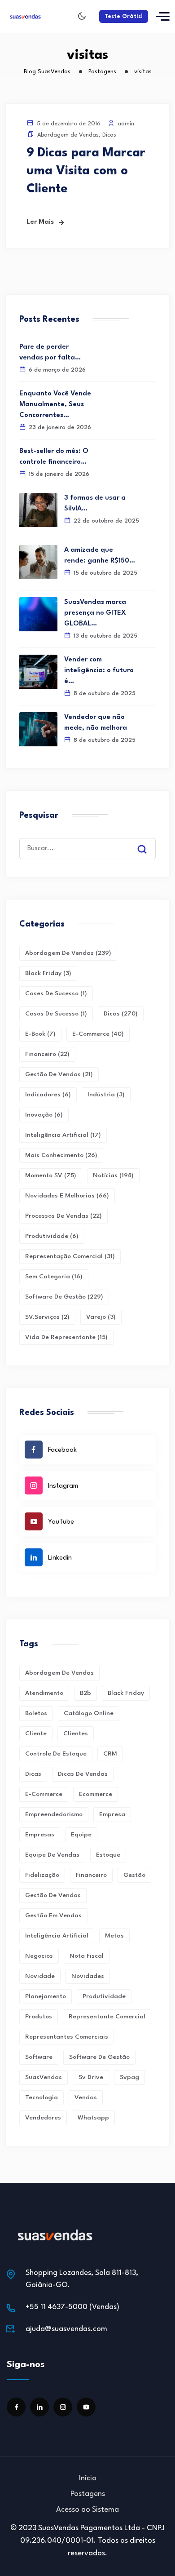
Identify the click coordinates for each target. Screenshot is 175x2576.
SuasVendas (44, 2077)
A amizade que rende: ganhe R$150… (100, 556)
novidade (40, 1976)
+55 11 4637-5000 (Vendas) (72, 2307)
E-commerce (98, 1034)
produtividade (104, 1996)
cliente (36, 1734)
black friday (126, 1693)
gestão (134, 1875)
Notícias (113, 1175)
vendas (86, 2097)
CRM (110, 1754)
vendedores (43, 2118)
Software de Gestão (64, 1297)
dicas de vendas (83, 1774)
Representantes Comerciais (67, 2037)
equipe (81, 1835)
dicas (33, 1774)
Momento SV (51, 1175)
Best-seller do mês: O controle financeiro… (54, 457)
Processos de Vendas (63, 1216)
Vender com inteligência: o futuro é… (99, 671)
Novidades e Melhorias (67, 1196)
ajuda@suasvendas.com (66, 2329)
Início (88, 2478)
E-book (40, 1034)
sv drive (91, 2077)
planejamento (46, 1996)
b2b (85, 1693)
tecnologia (42, 2097)
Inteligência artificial (57, 1936)
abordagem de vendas (59, 1673)
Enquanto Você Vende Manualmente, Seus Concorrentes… (55, 405)
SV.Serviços (47, 1317)
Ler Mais (40, 222)
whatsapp (93, 2118)
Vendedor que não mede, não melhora (96, 723)
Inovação (44, 1115)
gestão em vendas (53, 1915)
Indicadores (48, 1095)
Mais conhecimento (61, 1155)
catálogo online (89, 1713)
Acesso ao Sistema (87, 2510)
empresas (40, 1835)
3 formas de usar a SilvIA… (95, 503)
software (39, 2057)
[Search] (149, 841)
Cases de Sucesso (56, 993)
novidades (88, 1976)
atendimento (44, 1693)
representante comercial (107, 2017)
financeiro (91, 1875)
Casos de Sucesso (56, 1014)
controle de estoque (56, 1754)
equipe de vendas (52, 1855)
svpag (129, 2077)
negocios (39, 1956)
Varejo (101, 1317)
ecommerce (96, 1794)
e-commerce (44, 1794)
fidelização (42, 1875)
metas (114, 1936)
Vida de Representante (66, 1337)
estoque (108, 1855)
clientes (76, 1734)
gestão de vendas (53, 1895)
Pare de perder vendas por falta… (50, 352)
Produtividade (52, 1236)
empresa (112, 1814)
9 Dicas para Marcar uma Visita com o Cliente (86, 171)
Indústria (106, 1095)
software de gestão (99, 2057)
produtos (39, 2017)
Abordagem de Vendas (68, 135)
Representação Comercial (70, 1256)
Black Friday (48, 973)
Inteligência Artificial (63, 1135)
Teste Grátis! (124, 16)
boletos (36, 1713)
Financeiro (47, 1054)
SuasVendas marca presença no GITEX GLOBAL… (95, 613)
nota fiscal (87, 1956)
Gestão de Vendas (59, 1074)
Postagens (88, 2494)
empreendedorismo (54, 1814)
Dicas (109, 135)
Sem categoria (54, 1277)
